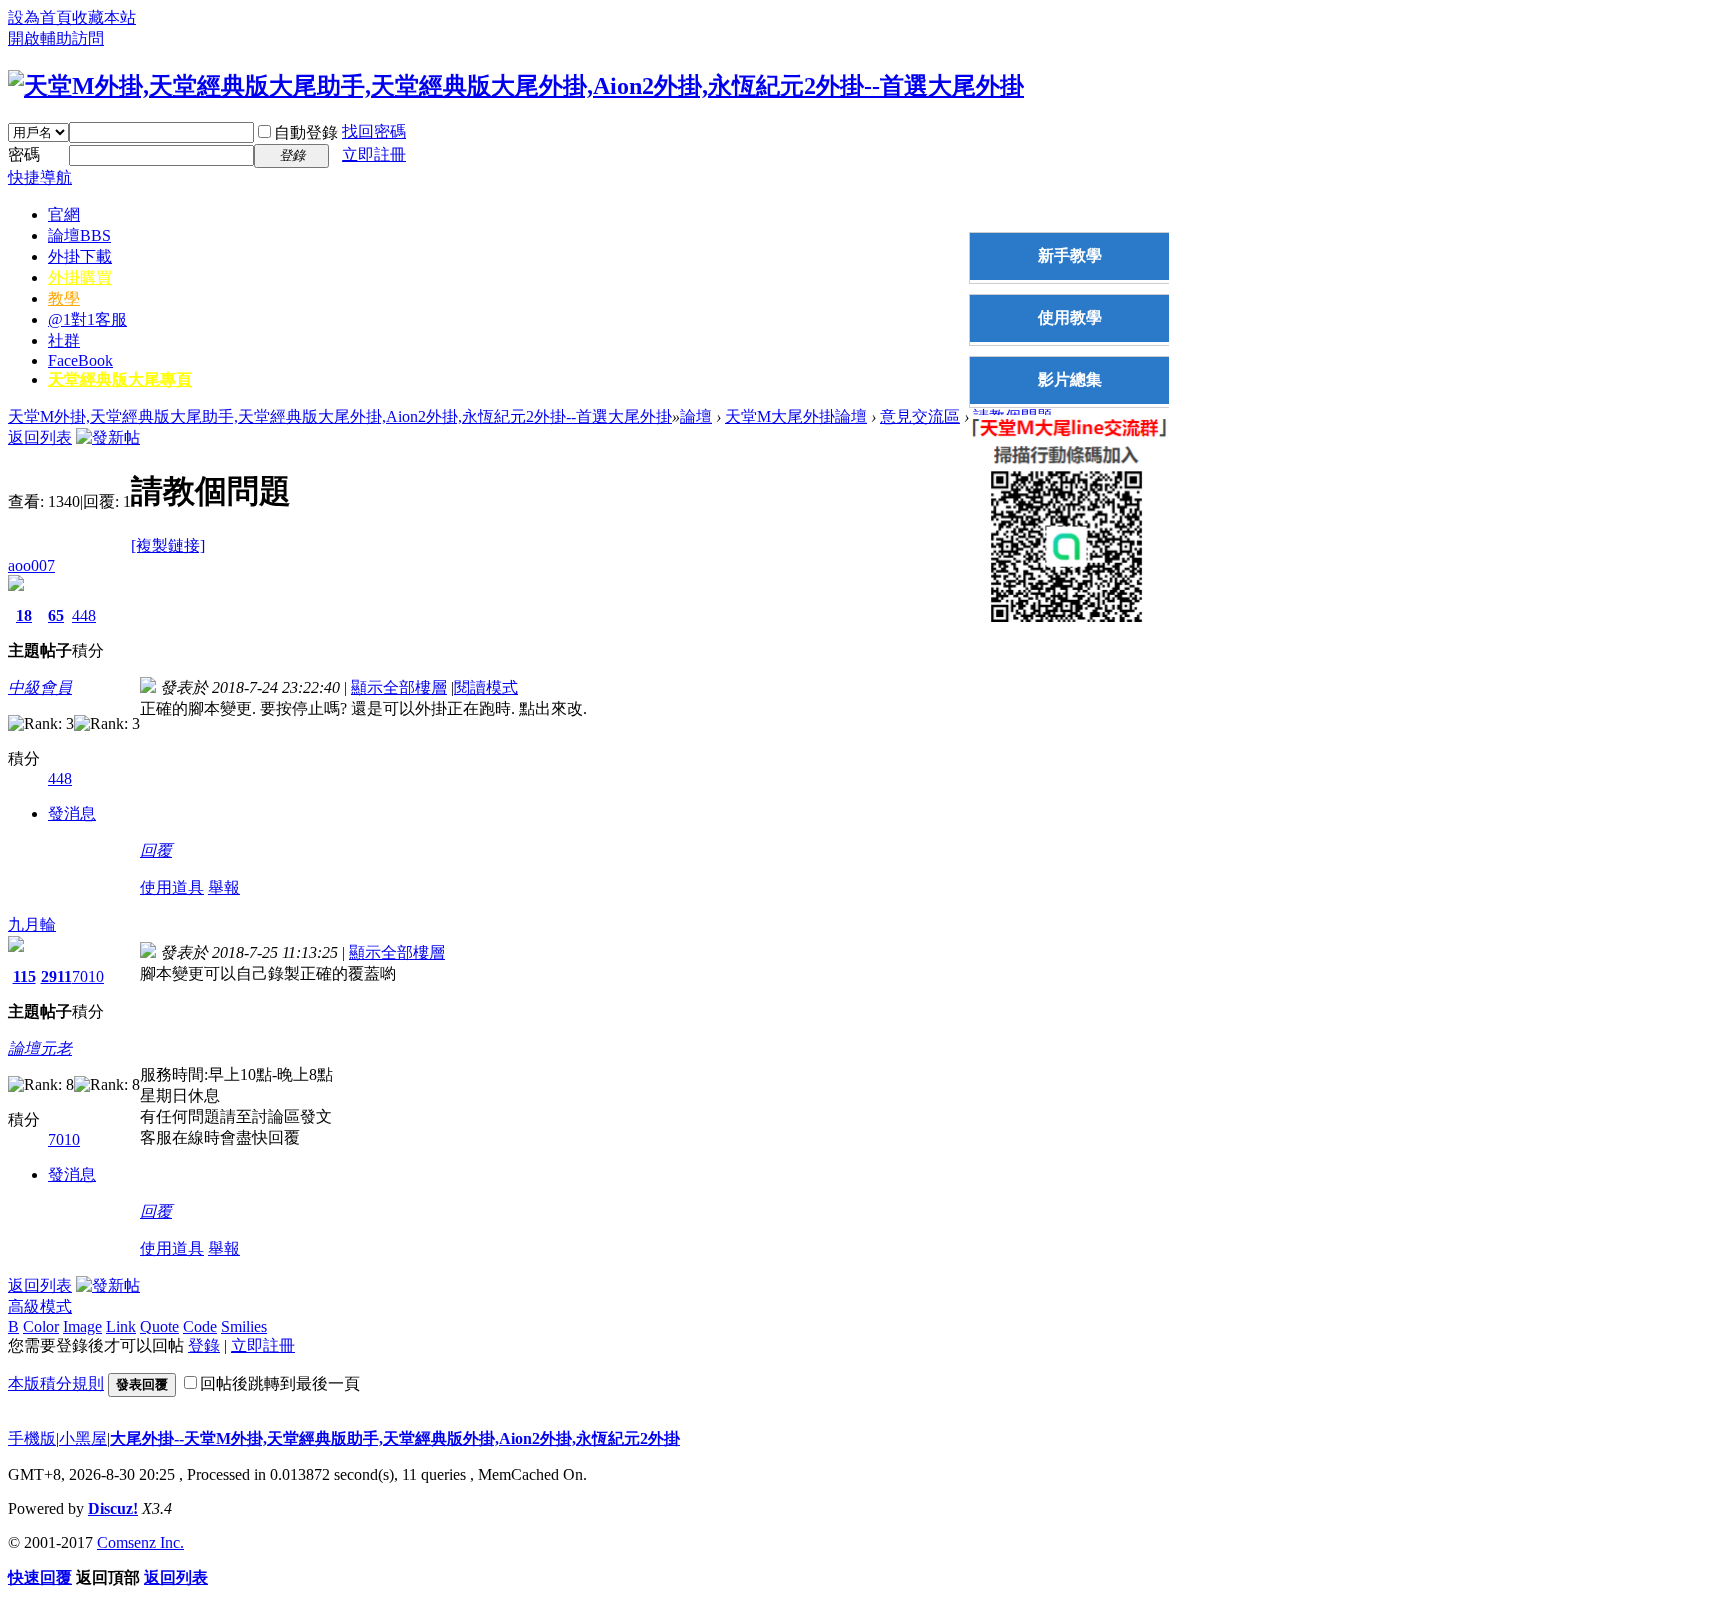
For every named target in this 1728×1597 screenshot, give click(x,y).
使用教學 (1070, 317)
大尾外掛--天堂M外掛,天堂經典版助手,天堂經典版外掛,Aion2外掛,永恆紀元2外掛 (395, 1438)
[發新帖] (108, 437)
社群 (64, 340)
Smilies (244, 1326)
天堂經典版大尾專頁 (120, 379)
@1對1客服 (87, 319)
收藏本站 (104, 17)
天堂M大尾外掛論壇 (796, 416)
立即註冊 (374, 154)
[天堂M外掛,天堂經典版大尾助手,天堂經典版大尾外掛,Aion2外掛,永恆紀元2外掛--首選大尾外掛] (516, 86)
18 (24, 615)
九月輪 (32, 924)
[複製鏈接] (168, 545)
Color (41, 1326)
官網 (64, 214)
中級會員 (40, 687)
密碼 (24, 154)
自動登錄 (306, 132)
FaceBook (80, 360)
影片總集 (1070, 379)
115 (24, 976)
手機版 (32, 1438)
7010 (88, 976)
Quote (159, 1326)
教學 (64, 298)
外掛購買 (80, 277)
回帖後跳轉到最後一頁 (280, 1383)
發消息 (72, 813)
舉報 (224, 887)
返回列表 (40, 437)
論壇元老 (40, 1048)
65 (56, 615)
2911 (56, 976)
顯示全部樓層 (399, 687)
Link (121, 1326)
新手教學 (1070, 255)
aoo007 (31, 565)
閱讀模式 (486, 687)
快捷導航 (40, 177)
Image (82, 1326)
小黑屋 (83, 1438)
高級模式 (40, 1306)
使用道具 (172, 887)
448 (84, 615)
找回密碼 (374, 131)
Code (200, 1326)
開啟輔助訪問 (56, 38)
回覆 (156, 850)
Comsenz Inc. (140, 1542)
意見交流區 (920, 416)
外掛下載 (80, 256)
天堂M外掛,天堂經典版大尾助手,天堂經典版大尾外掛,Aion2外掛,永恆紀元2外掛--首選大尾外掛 (340, 416)
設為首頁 (40, 17)
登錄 (204, 1345)
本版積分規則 (56, 1383)
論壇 (79, 235)
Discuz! (113, 1508)
